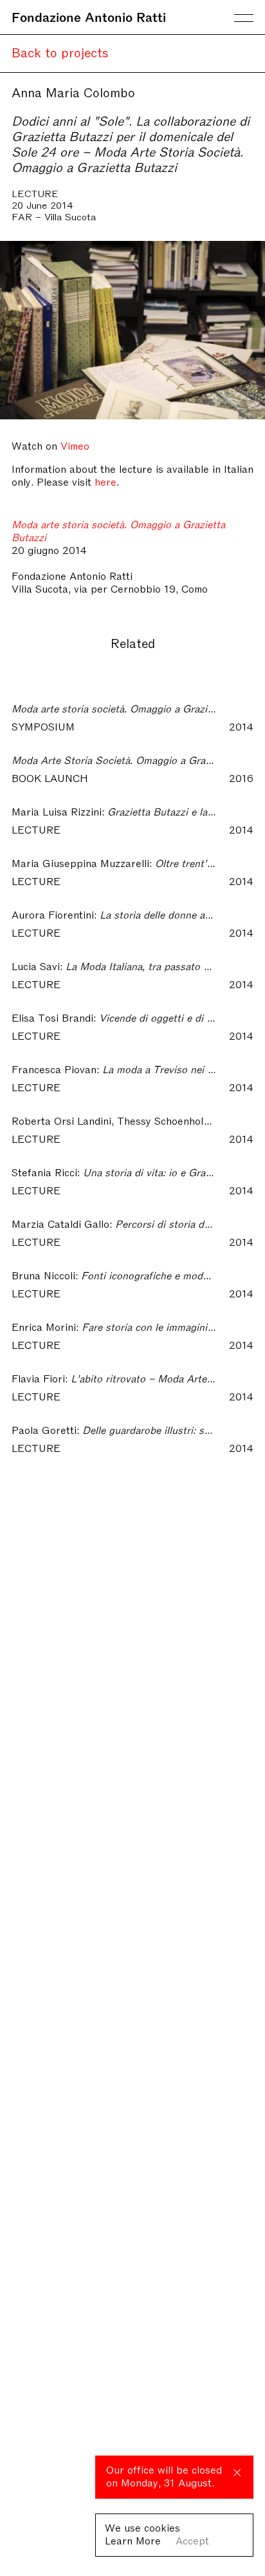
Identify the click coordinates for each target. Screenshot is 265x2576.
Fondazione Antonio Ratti (89, 16)
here (105, 481)
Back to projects (60, 52)
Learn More (133, 2540)
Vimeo (75, 445)
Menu (244, 18)
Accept (192, 2540)
